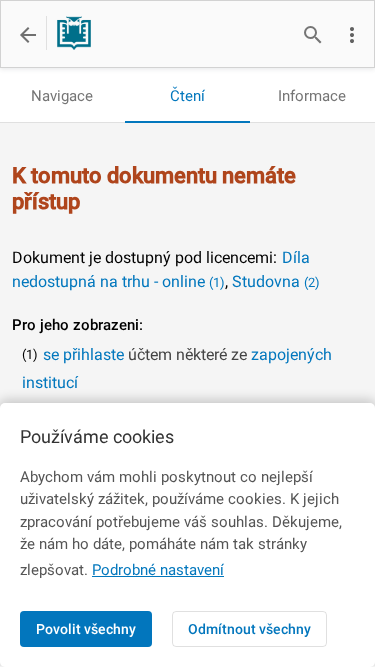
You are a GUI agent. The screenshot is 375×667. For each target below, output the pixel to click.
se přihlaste (83, 354)
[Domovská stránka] (68, 35)
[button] (352, 35)
